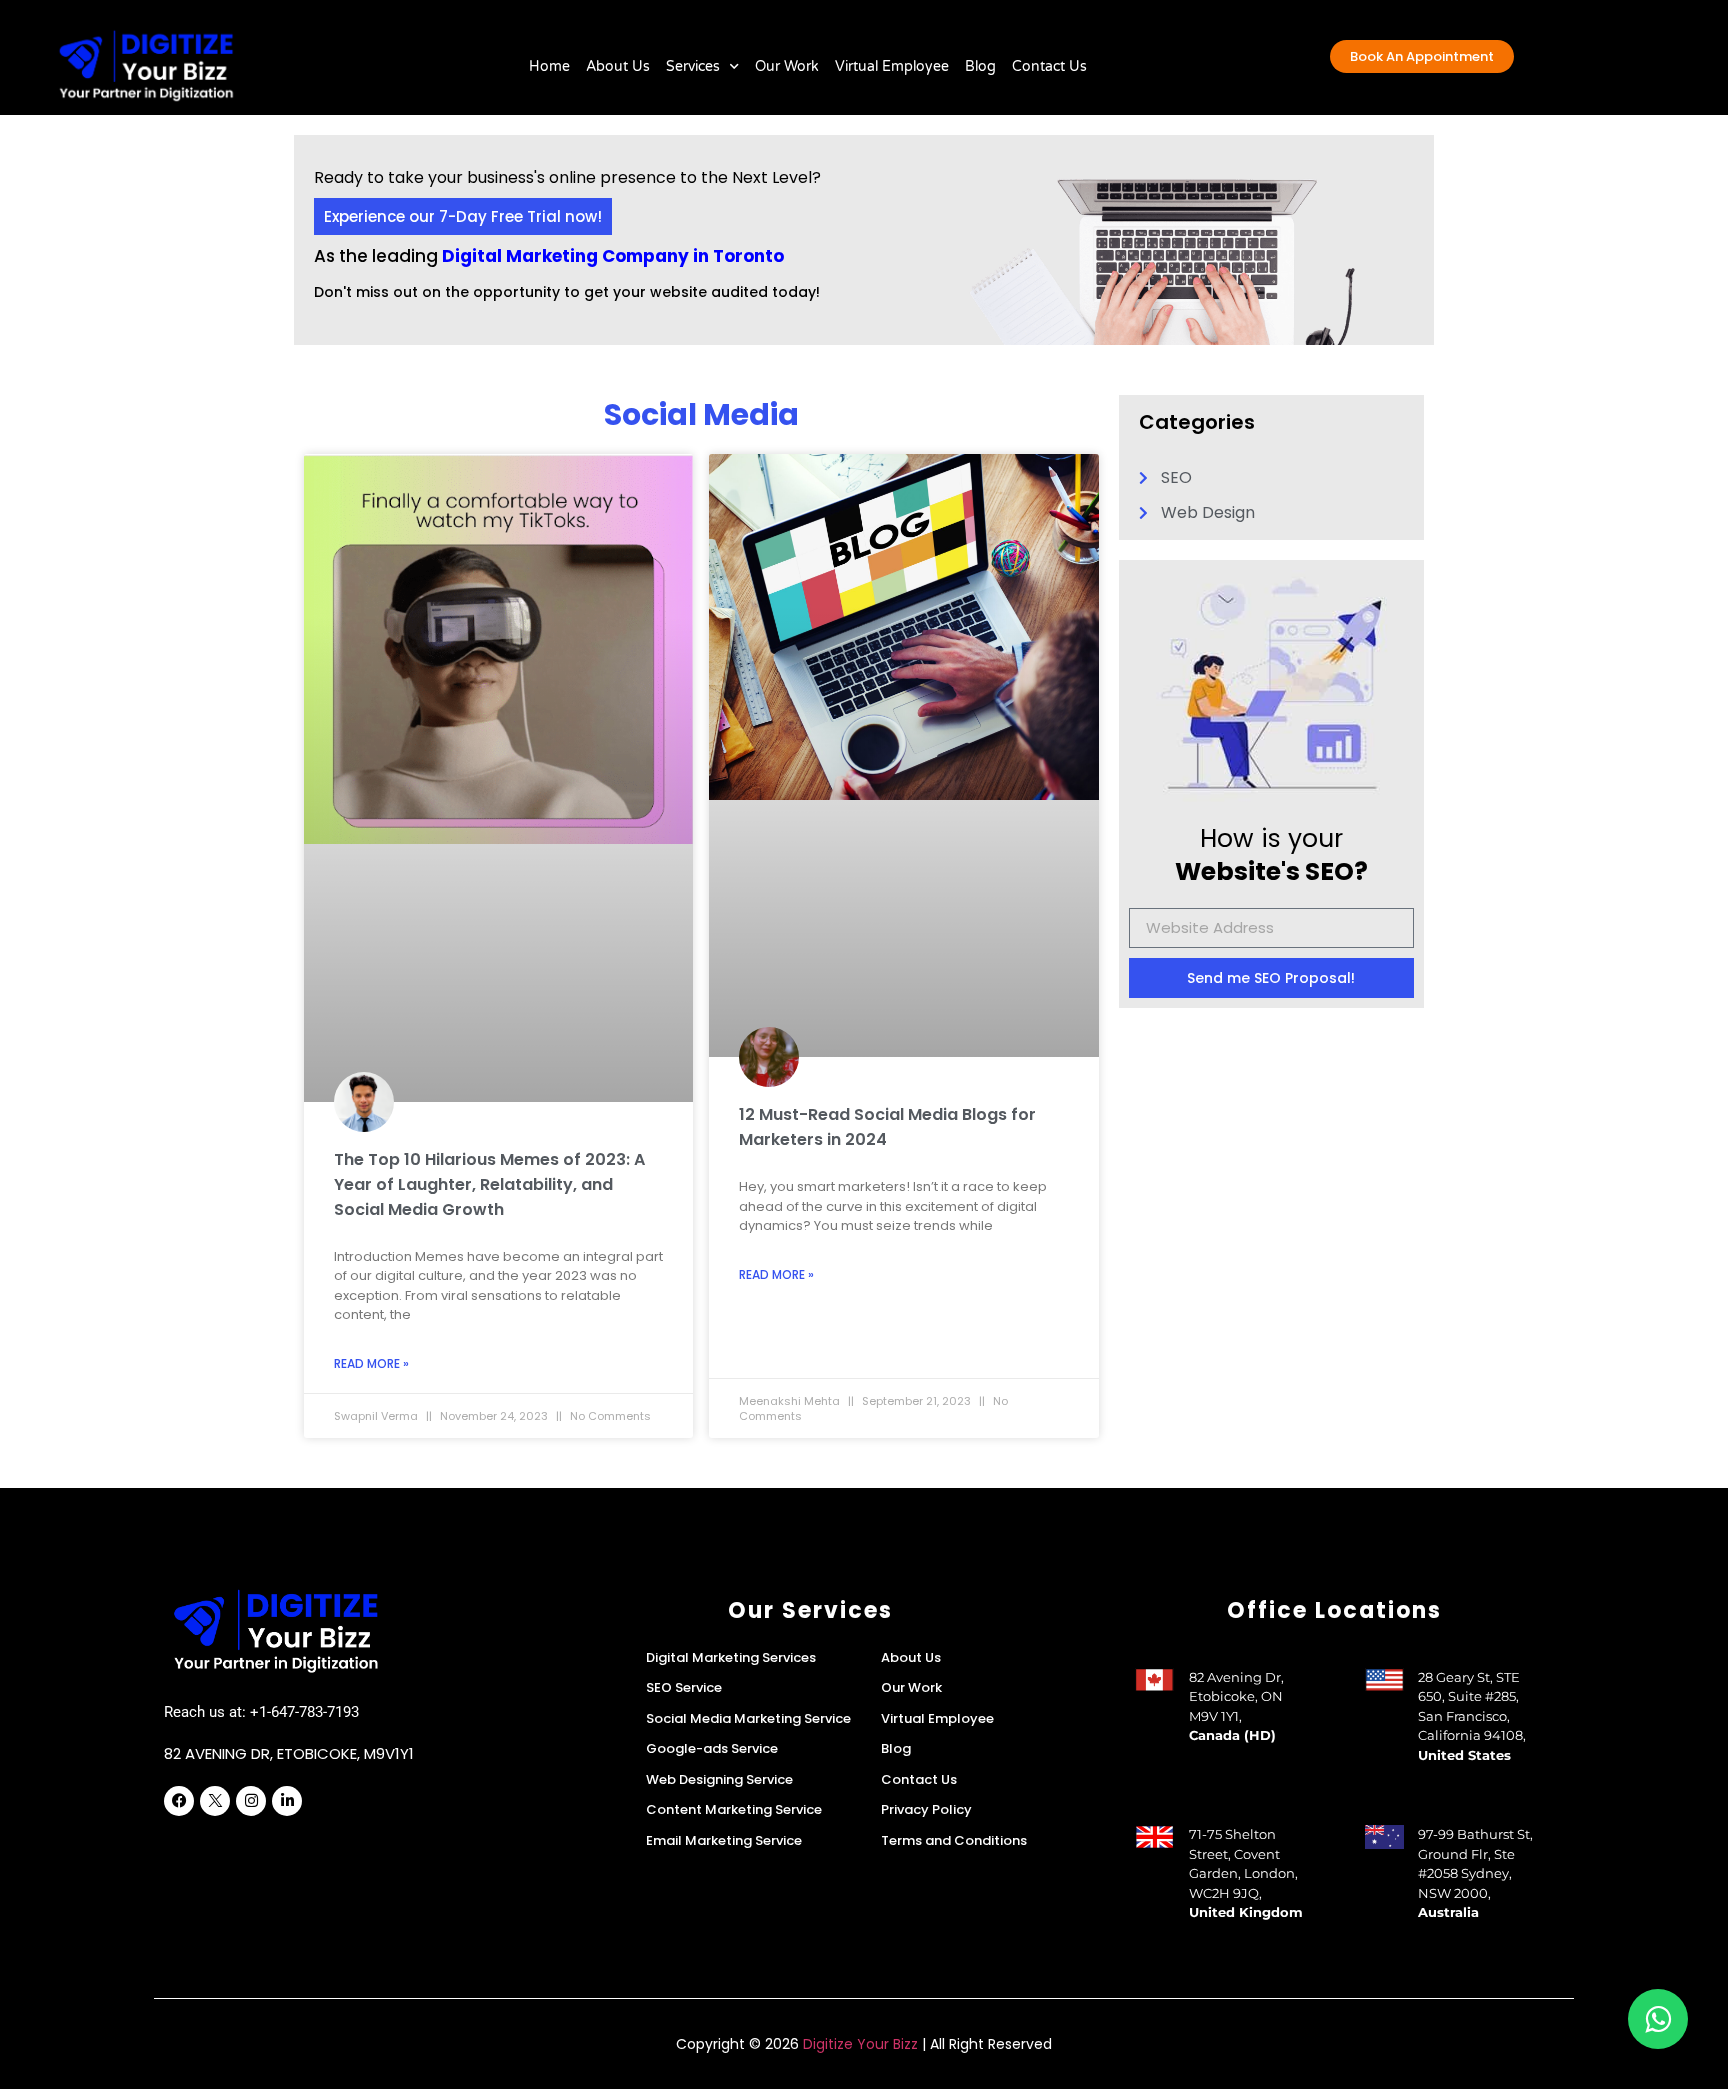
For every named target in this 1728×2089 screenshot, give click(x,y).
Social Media (701, 414)
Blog (980, 66)
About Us (618, 66)
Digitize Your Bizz (860, 2044)
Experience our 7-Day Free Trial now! (463, 216)
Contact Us (1049, 66)
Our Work (787, 66)
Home (549, 66)
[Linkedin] (287, 1801)
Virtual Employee (892, 66)
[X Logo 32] (215, 1801)
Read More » (371, 1363)
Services (693, 66)
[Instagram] (251, 1801)
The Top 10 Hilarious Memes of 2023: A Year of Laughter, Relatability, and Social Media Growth (489, 1184)
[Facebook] (179, 1801)
